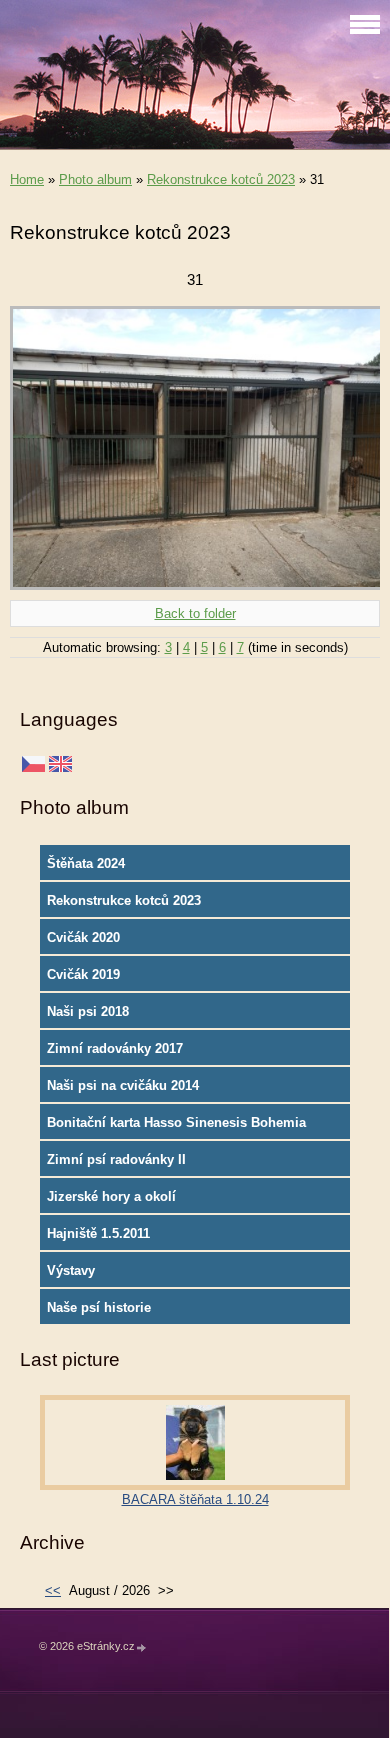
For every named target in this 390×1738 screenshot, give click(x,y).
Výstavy (71, 1270)
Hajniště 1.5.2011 (98, 1233)
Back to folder (195, 613)
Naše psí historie (99, 1307)
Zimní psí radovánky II (116, 1159)
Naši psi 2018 (88, 1011)
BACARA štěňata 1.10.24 (195, 1499)
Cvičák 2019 (83, 974)
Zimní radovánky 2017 (115, 1048)
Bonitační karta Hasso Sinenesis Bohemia (176, 1122)
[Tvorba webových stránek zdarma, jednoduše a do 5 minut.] (142, 1647)
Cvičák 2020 (83, 937)
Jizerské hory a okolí (111, 1196)
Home (27, 179)
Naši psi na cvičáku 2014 (123, 1085)
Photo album (95, 179)
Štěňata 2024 (86, 863)
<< (53, 1590)
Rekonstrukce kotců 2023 (221, 179)
